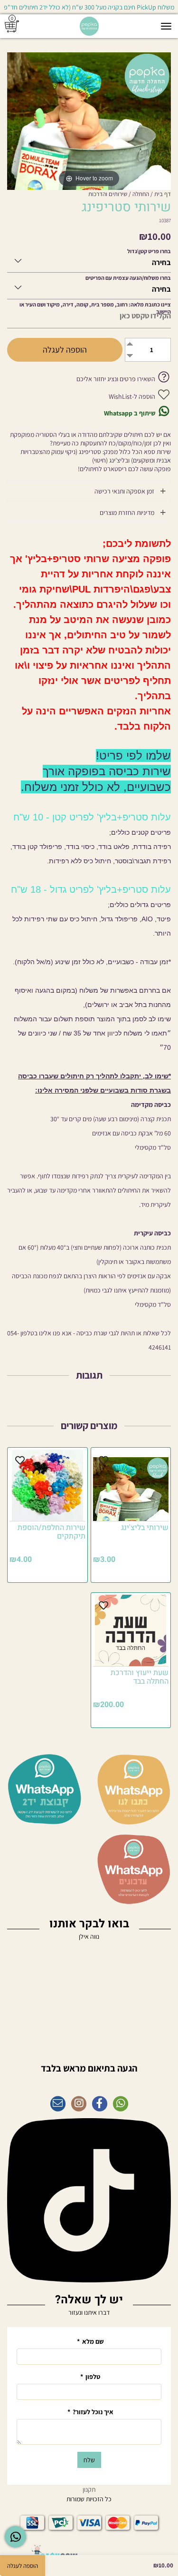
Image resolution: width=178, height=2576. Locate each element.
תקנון (89, 2489)
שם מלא (90, 2341)
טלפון (90, 2377)
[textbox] (89, 2063)
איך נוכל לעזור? (90, 2412)
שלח (89, 2460)
